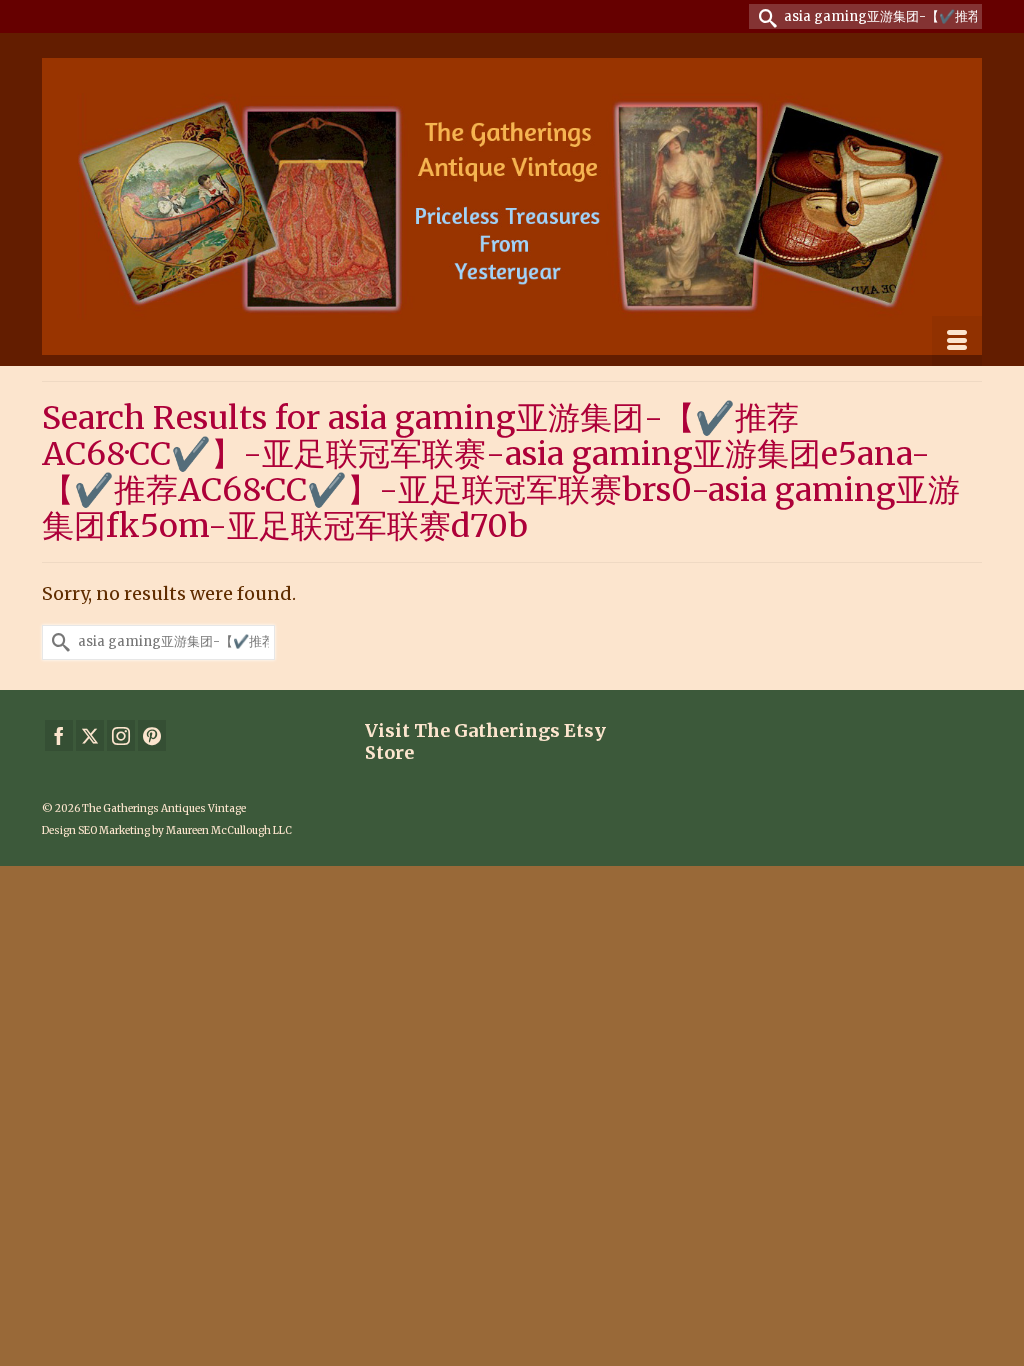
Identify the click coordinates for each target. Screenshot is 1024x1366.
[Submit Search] (764, 16)
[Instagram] (121, 735)
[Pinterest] (152, 735)
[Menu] (957, 341)
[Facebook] (59, 735)
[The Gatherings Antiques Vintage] (512, 206)
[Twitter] (90, 735)
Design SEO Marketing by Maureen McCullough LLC (167, 830)
